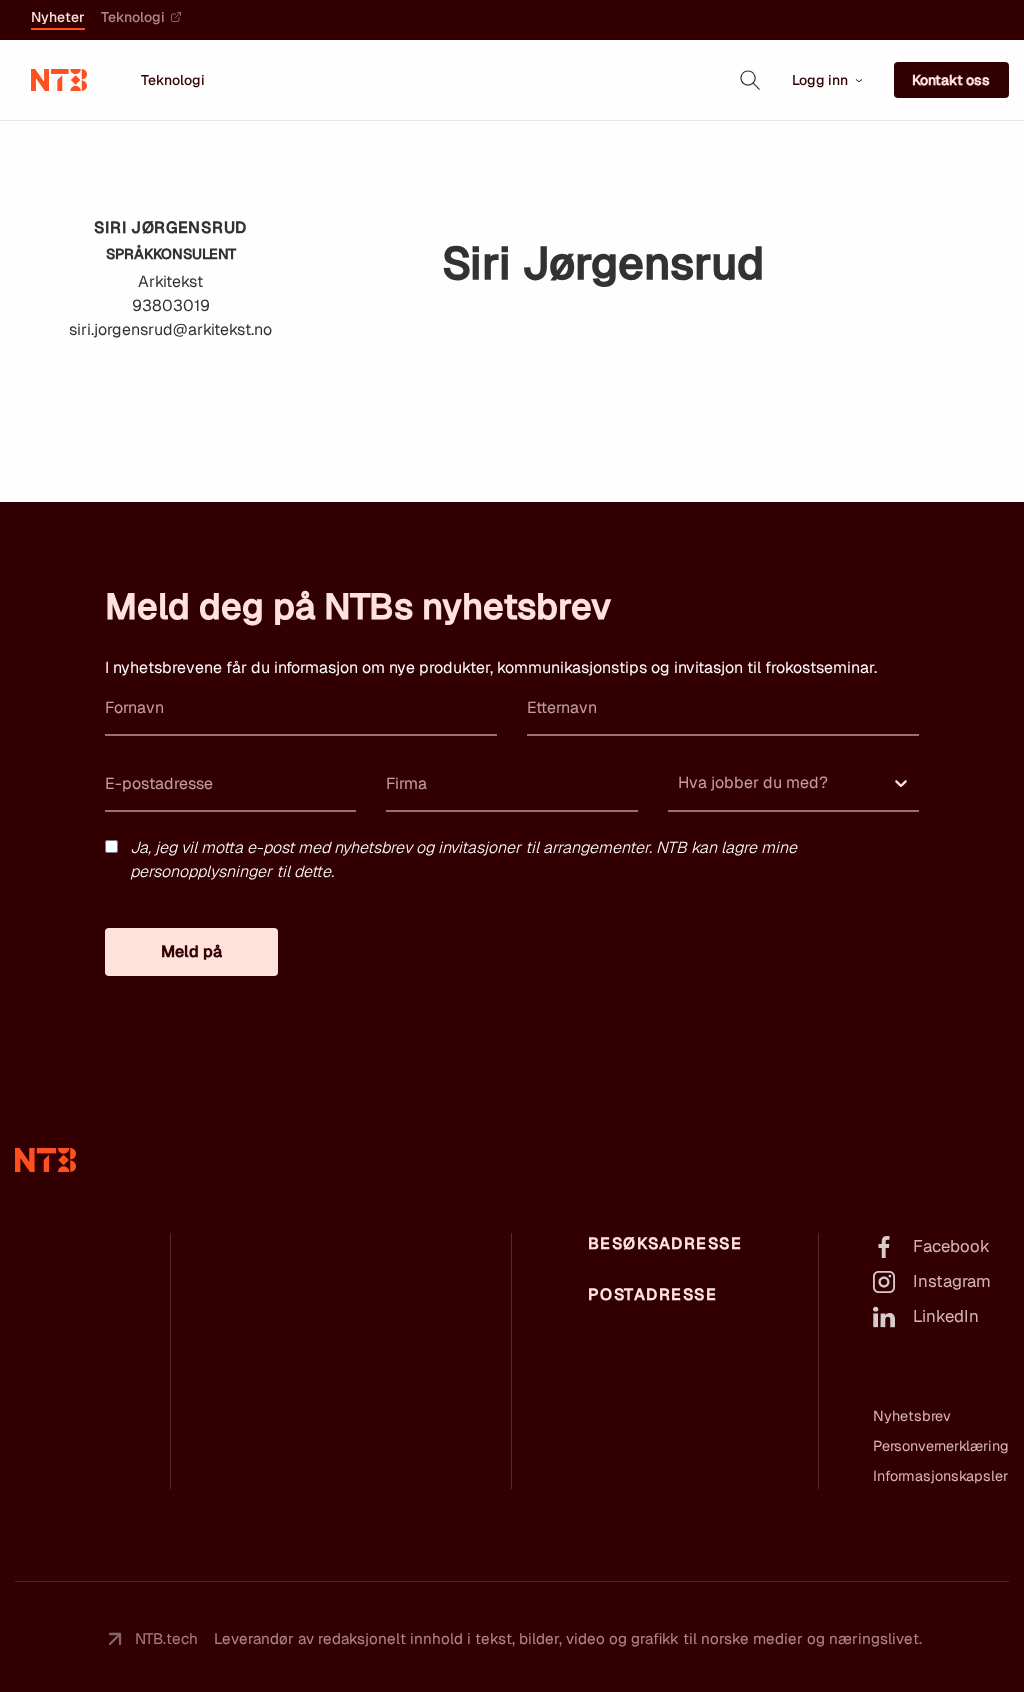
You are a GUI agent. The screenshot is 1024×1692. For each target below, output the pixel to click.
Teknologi (133, 18)
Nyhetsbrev (912, 1416)
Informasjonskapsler (940, 1476)
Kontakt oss (951, 80)
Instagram (952, 1281)
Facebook (951, 1246)
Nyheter (58, 18)
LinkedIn (946, 1316)
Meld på (191, 951)
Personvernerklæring (941, 1446)
